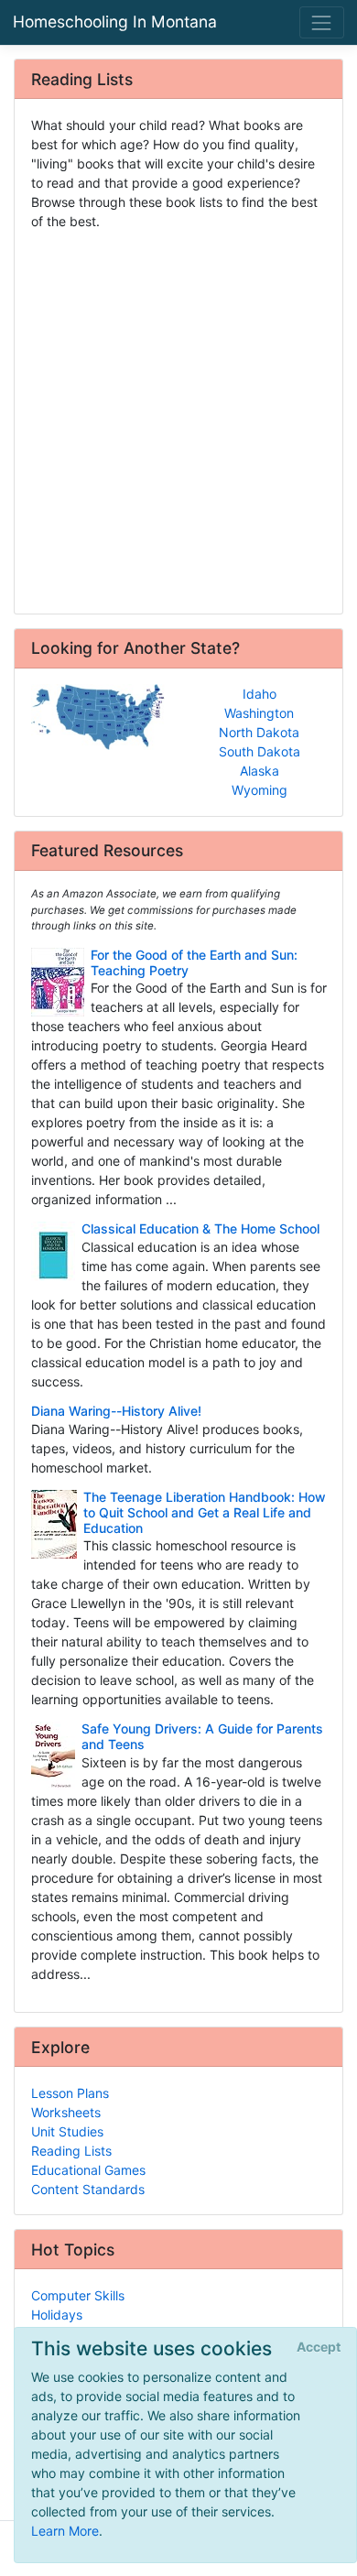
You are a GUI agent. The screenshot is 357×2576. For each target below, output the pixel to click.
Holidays (57, 2315)
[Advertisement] (178, 416)
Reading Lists (71, 2151)
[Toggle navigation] (322, 22)
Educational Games (88, 2170)
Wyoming (260, 790)
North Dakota (259, 732)
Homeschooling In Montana (115, 22)
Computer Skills (78, 2295)
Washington (259, 713)
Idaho (260, 694)
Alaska (260, 771)
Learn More (65, 2531)
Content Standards (88, 2189)
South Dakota (260, 751)
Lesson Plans (70, 2093)
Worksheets (66, 2112)
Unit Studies (67, 2131)
